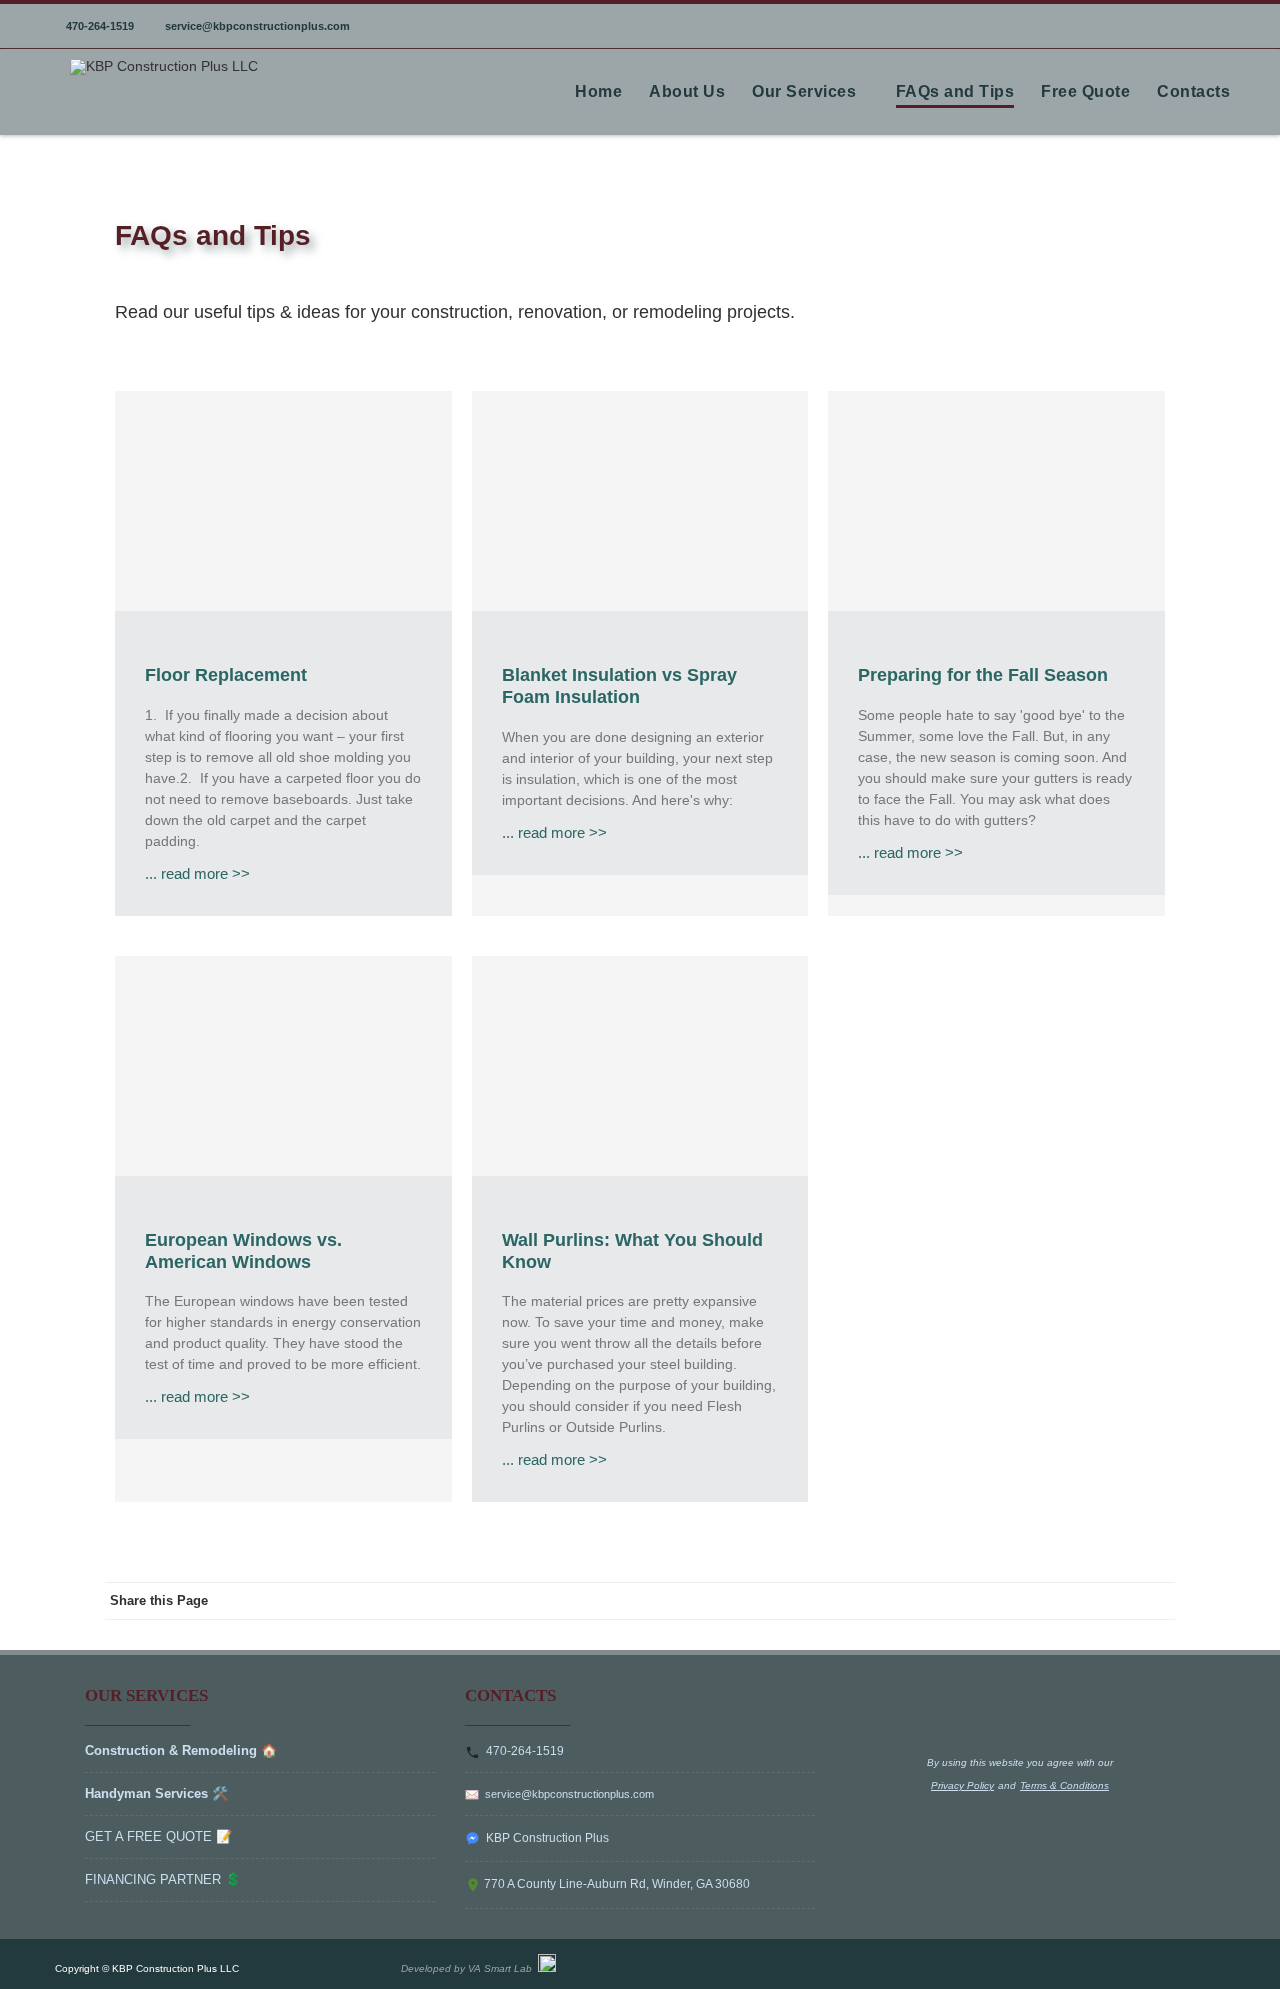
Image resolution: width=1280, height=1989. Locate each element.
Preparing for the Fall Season (983, 675)
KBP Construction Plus (544, 1838)
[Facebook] (1035, 1601)
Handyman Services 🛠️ (156, 1793)
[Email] (1155, 1601)
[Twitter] (1075, 1601)
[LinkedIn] (1115, 1601)
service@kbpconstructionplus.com (256, 26)
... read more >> (197, 873)
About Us (687, 91)
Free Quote (1085, 91)
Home (598, 91)
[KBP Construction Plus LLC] (159, 66)
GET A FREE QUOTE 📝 (158, 1836)
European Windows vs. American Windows (243, 1251)
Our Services (804, 91)
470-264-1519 (98, 26)
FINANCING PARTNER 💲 (163, 1879)
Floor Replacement (226, 675)
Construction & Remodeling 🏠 (181, 1750)
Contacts (1193, 91)
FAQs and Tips (955, 91)
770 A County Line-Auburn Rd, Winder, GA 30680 (615, 1884)
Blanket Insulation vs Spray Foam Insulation (619, 686)
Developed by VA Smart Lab (469, 1968)
